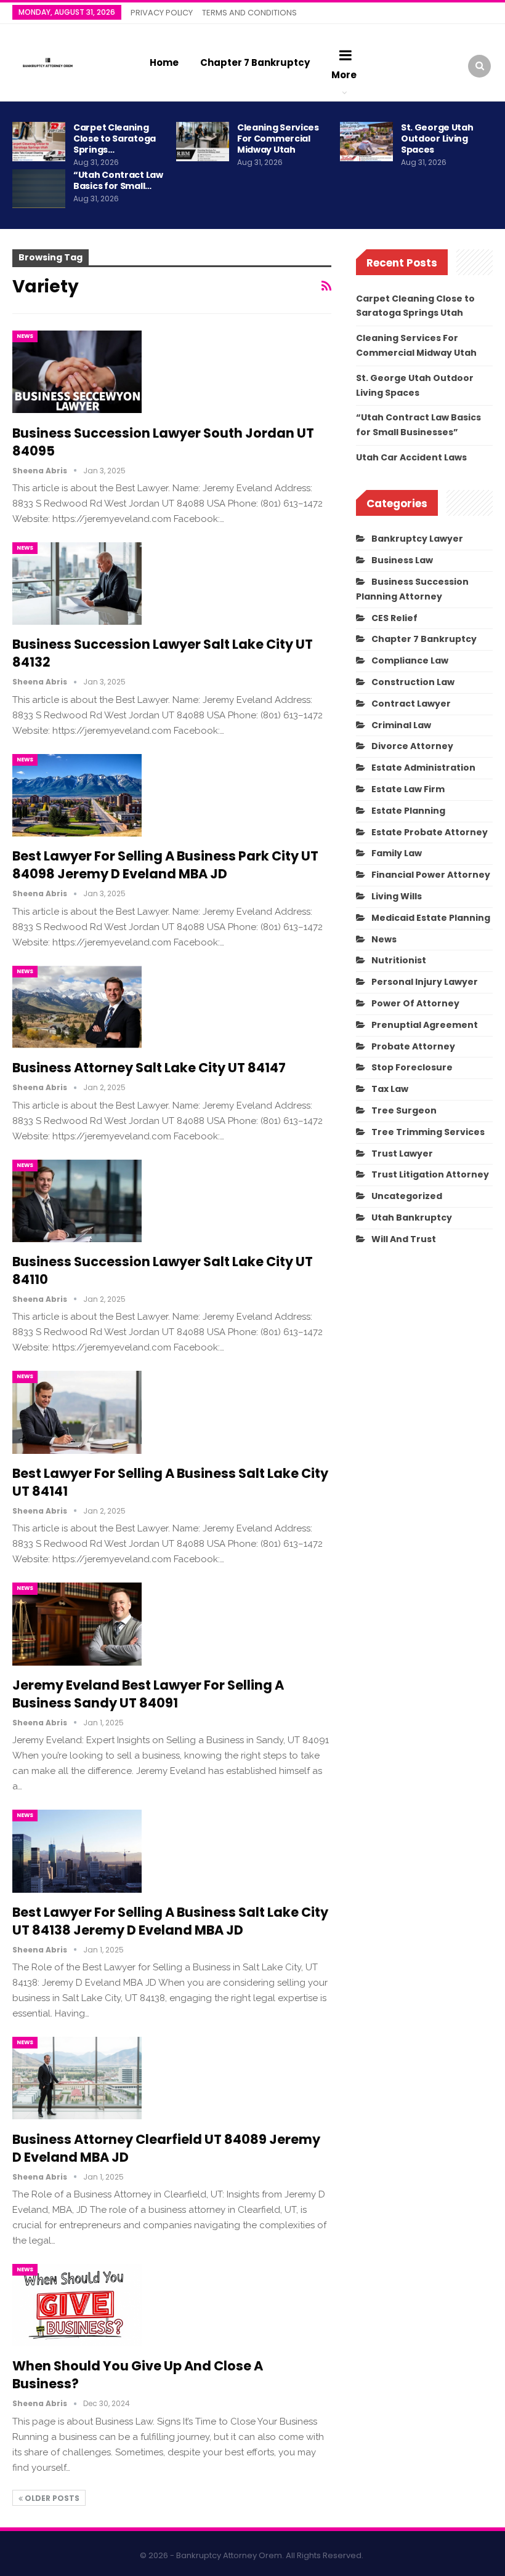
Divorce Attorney (412, 746)
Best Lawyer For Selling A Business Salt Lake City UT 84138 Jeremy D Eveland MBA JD (170, 1921)
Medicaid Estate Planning (431, 918)
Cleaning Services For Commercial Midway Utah (278, 138)
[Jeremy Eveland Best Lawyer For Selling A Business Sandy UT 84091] (77, 1624)
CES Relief (394, 618)
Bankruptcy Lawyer (417, 539)
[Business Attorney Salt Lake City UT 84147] (77, 1007)
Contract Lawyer (411, 704)
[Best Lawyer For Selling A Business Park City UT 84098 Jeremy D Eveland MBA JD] (77, 795)
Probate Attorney (413, 1046)
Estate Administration (423, 768)
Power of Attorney (415, 1003)
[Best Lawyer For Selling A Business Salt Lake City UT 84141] (77, 1412)
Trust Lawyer (402, 1154)
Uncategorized (407, 1196)
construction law (413, 682)
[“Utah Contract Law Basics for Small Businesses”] (39, 189)
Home (164, 62)
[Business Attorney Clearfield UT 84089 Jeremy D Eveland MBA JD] (77, 2078)
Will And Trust (404, 1239)
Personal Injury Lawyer (425, 982)
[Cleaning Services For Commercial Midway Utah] (203, 142)
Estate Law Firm (408, 789)
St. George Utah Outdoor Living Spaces (437, 138)
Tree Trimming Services (428, 1132)
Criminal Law (401, 725)
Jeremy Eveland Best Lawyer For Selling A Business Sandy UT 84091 (148, 1694)
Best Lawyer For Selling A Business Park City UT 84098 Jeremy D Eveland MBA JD (165, 865)
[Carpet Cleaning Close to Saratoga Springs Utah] (39, 142)
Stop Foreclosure (412, 1067)
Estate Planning (408, 811)
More (344, 75)
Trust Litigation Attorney (430, 1174)
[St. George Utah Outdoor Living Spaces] (366, 142)
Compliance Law (410, 660)
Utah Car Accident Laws (411, 457)
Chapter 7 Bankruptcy (255, 62)
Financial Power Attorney (431, 875)
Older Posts (51, 2498)
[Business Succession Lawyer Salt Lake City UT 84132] (77, 584)
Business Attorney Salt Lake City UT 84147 (149, 1068)
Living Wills (397, 896)
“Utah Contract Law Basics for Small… (118, 180)
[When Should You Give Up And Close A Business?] (77, 2305)
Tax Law (390, 1089)
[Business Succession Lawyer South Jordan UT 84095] (77, 372)
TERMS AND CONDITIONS (249, 13)
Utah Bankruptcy (412, 1218)
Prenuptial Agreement (425, 1025)
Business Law (402, 560)
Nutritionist (399, 960)
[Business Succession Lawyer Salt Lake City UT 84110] (77, 1201)
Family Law (397, 853)
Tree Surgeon (404, 1110)
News (25, 336)
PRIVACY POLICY (162, 13)
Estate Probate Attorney (430, 832)
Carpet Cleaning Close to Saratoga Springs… (115, 138)
